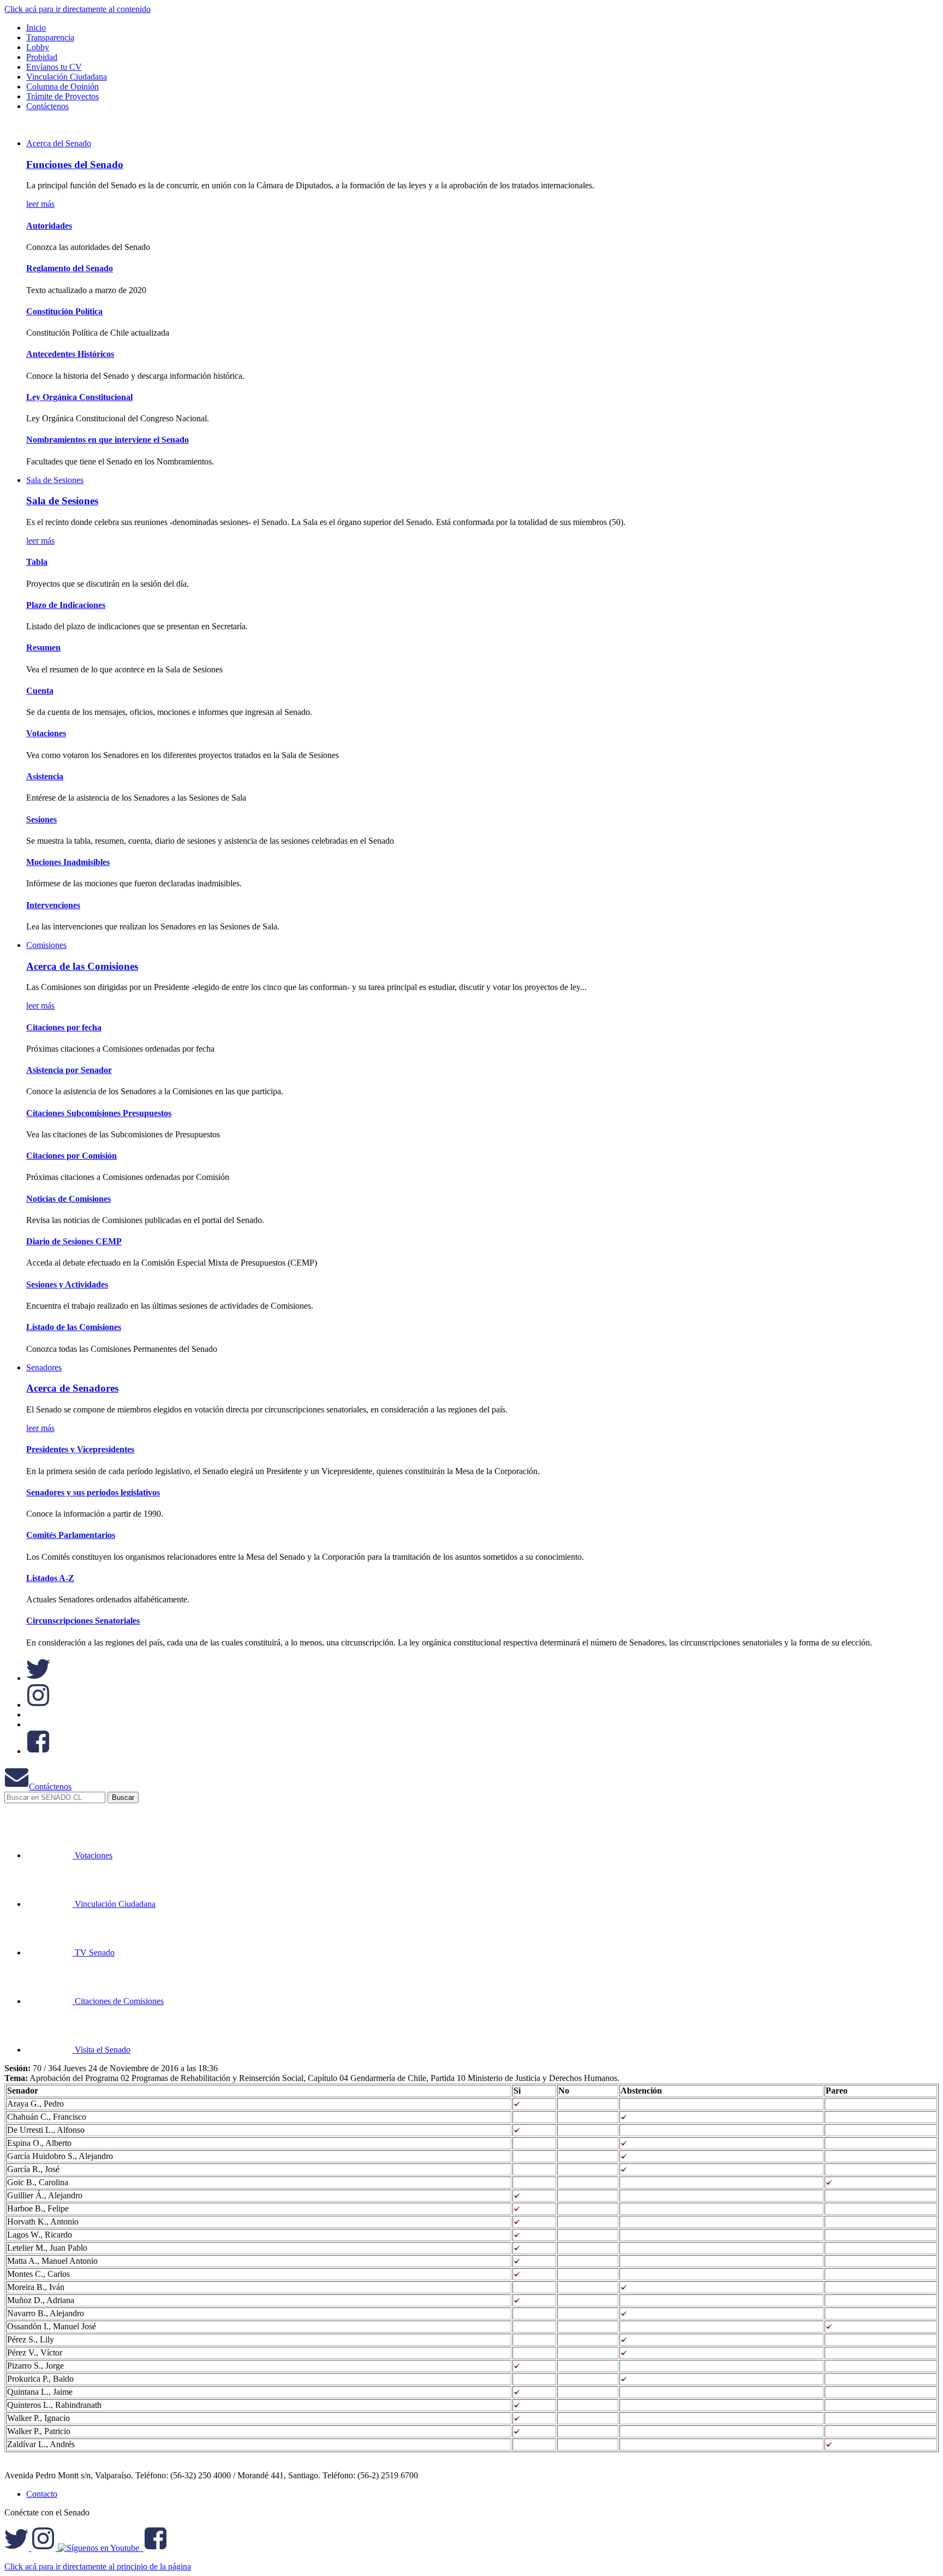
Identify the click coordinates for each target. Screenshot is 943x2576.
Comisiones (46, 945)
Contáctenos (50, 1787)
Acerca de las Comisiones (82, 966)
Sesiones (41, 819)
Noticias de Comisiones (68, 1199)
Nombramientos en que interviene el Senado (108, 440)
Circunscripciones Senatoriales (83, 1621)
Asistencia (45, 776)
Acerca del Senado (59, 143)
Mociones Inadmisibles (68, 862)
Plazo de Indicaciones (66, 605)
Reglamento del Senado (70, 268)
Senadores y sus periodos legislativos (93, 1492)
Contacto (42, 2494)
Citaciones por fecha (64, 1027)
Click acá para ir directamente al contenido (77, 9)
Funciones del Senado (75, 165)
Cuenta (40, 691)
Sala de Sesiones (55, 480)
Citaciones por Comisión (71, 1156)
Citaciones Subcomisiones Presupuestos (99, 1113)
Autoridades (49, 226)
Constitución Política (64, 311)
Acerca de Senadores (72, 1388)
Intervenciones (53, 905)
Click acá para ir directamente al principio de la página (98, 2566)
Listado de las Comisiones (74, 1327)
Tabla (37, 562)
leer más (40, 204)
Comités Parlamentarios (71, 1535)
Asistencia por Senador (69, 1070)
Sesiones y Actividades (67, 1284)
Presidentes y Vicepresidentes (80, 1449)
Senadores (44, 1367)
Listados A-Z (50, 1578)
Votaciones (46, 733)
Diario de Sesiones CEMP (74, 1241)
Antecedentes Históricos (70, 354)
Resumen (43, 648)
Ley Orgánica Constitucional (79, 397)
